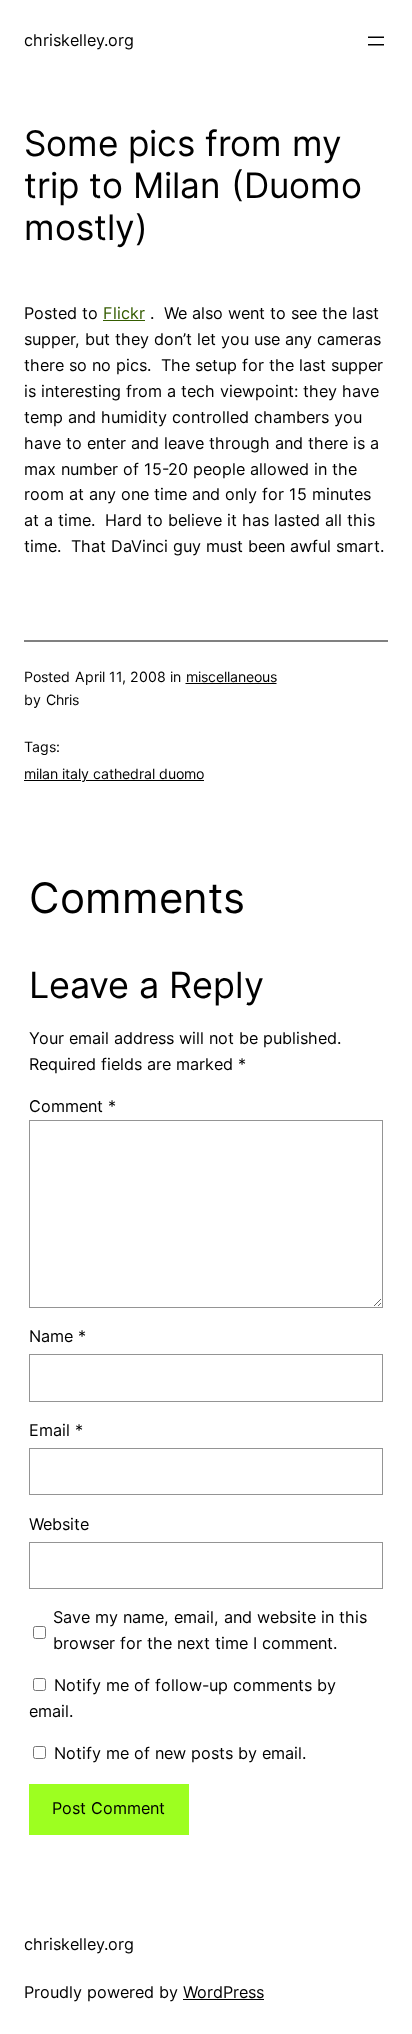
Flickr (124, 313)
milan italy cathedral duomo (114, 773)
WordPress (223, 1992)
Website (59, 1524)
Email (56, 1430)
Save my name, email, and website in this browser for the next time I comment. (210, 1630)
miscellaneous (231, 676)
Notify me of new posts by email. (180, 1753)
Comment (72, 1106)
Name (57, 1336)
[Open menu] (376, 41)
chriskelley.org (79, 40)
